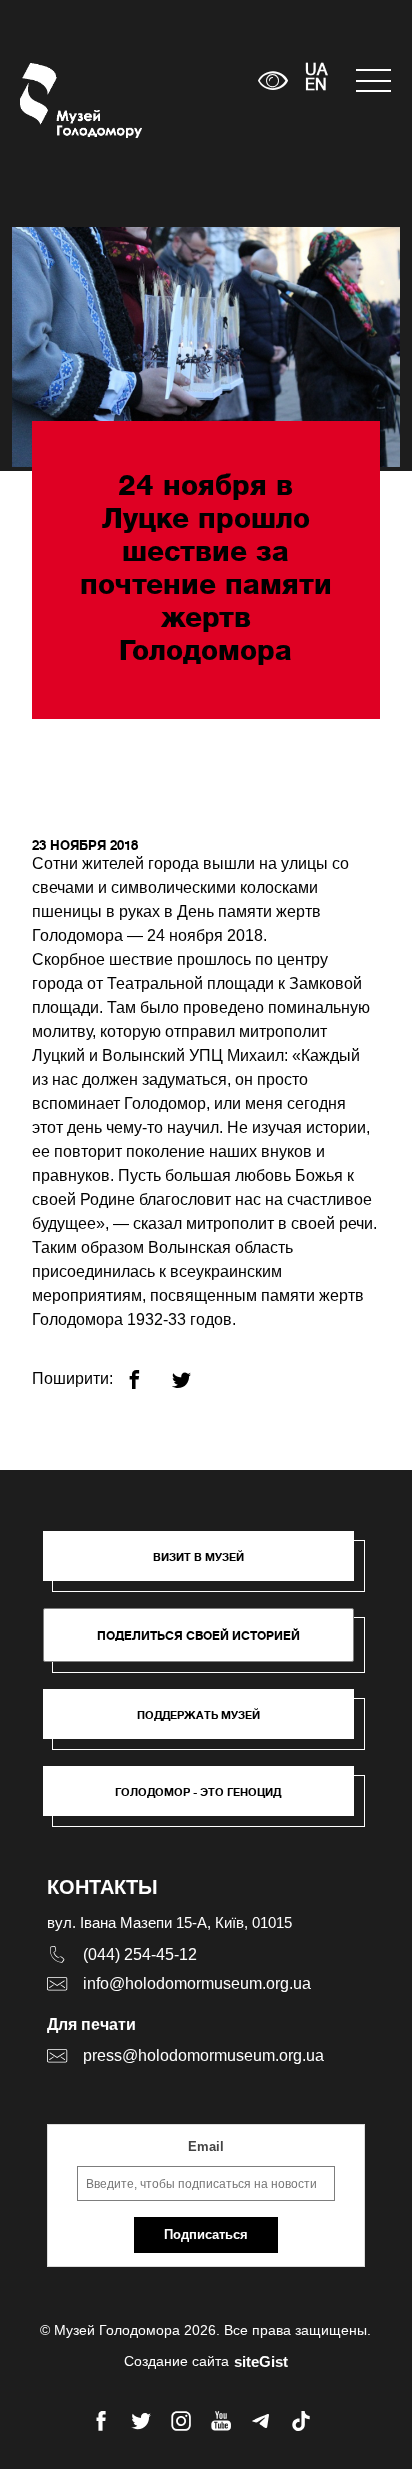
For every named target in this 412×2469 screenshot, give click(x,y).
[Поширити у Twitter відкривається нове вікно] (193, 1371)
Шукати (180, 80)
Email (206, 2146)
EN (316, 86)
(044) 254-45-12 (140, 1954)
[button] (208, 1566)
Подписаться (206, 2234)
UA (316, 71)
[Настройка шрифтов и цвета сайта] (272, 80)
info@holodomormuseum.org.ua (197, 1983)
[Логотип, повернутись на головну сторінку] (57, 100)
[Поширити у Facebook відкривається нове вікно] (146, 1371)
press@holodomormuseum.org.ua (203, 2055)
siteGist (261, 2361)
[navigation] (374, 80)
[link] (208, 1724)
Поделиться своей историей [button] (198, 1635)
